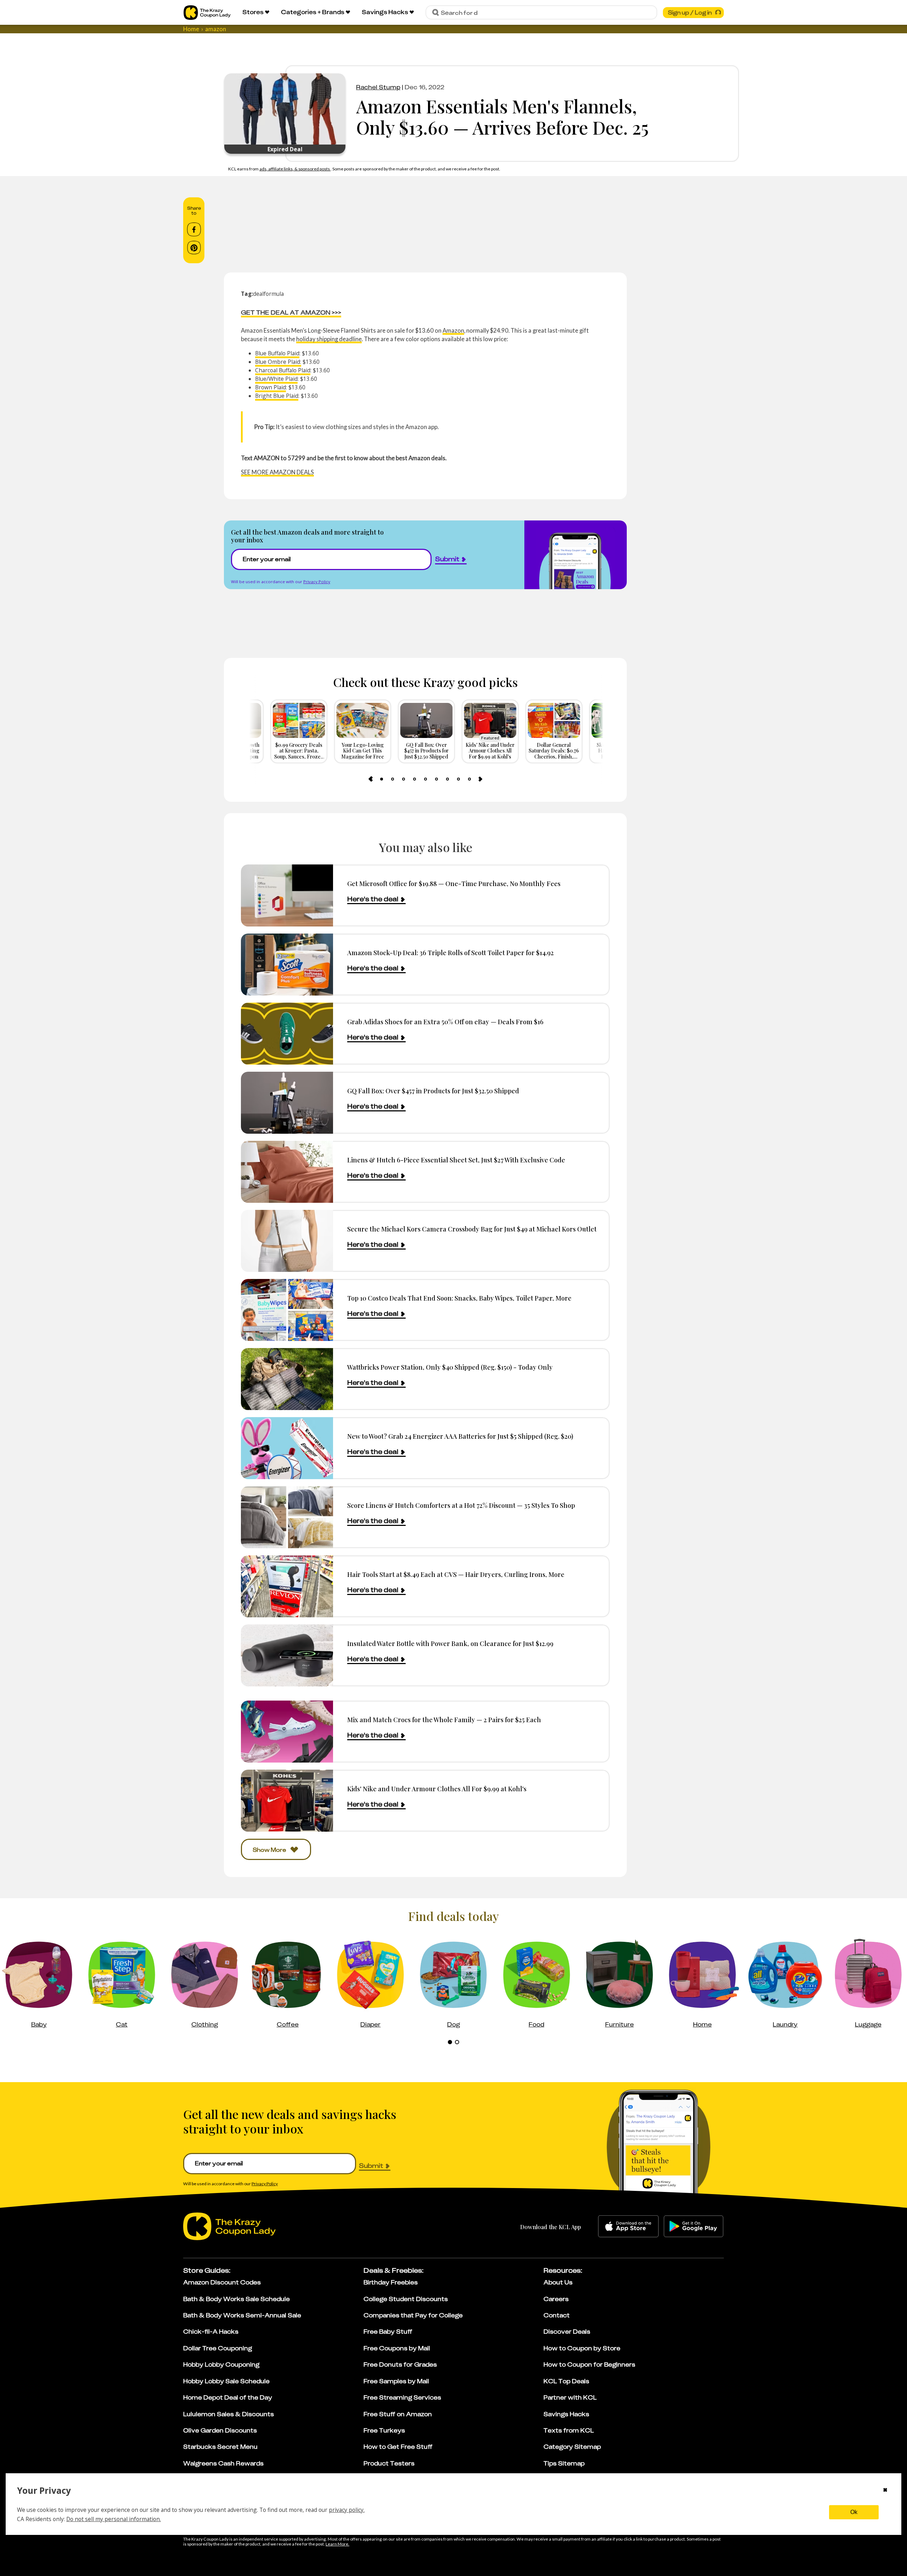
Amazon (453, 330)
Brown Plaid (271, 387)
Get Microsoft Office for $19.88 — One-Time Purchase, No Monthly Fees (454, 883)
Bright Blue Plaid (277, 396)
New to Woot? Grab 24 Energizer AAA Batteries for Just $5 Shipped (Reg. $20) (460, 1436)
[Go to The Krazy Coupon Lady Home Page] (207, 13)
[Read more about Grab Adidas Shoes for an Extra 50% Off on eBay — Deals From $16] (287, 1034)
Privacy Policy (317, 582)
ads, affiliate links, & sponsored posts (295, 169)
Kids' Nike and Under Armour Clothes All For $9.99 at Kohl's (437, 1789)
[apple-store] (628, 2226)
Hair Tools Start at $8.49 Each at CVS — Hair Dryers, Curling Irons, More (456, 1574)
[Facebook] (194, 230)
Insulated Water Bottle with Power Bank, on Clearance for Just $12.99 (450, 1643)
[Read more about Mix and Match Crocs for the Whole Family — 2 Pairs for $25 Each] (287, 1732)
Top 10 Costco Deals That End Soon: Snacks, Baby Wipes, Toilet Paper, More (459, 1298)
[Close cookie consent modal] (885, 2491)
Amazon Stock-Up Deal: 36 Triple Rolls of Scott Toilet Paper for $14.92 (450, 952)
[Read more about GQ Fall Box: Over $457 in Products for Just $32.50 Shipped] (287, 1103)
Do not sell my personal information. (114, 2519)
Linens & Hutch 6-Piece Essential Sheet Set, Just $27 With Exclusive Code (456, 1160)
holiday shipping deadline (329, 339)
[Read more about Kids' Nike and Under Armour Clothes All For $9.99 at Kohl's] (287, 1801)
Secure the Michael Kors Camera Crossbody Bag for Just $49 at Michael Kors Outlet (472, 1229)
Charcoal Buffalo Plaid (283, 370)
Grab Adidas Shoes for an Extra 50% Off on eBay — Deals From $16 (445, 1022)
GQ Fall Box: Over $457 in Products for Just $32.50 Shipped (433, 1091)
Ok (854, 2512)
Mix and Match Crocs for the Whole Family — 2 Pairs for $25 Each (444, 1720)
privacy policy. (347, 2510)
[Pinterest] (194, 248)
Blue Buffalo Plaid (277, 353)
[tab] (382, 779)
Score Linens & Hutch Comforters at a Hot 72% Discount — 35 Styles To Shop (461, 1505)
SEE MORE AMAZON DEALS (277, 472)
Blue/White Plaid (276, 379)
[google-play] (694, 2226)
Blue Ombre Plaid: (278, 362)
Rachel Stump (378, 87)
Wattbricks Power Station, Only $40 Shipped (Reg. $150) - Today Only (450, 1367)
